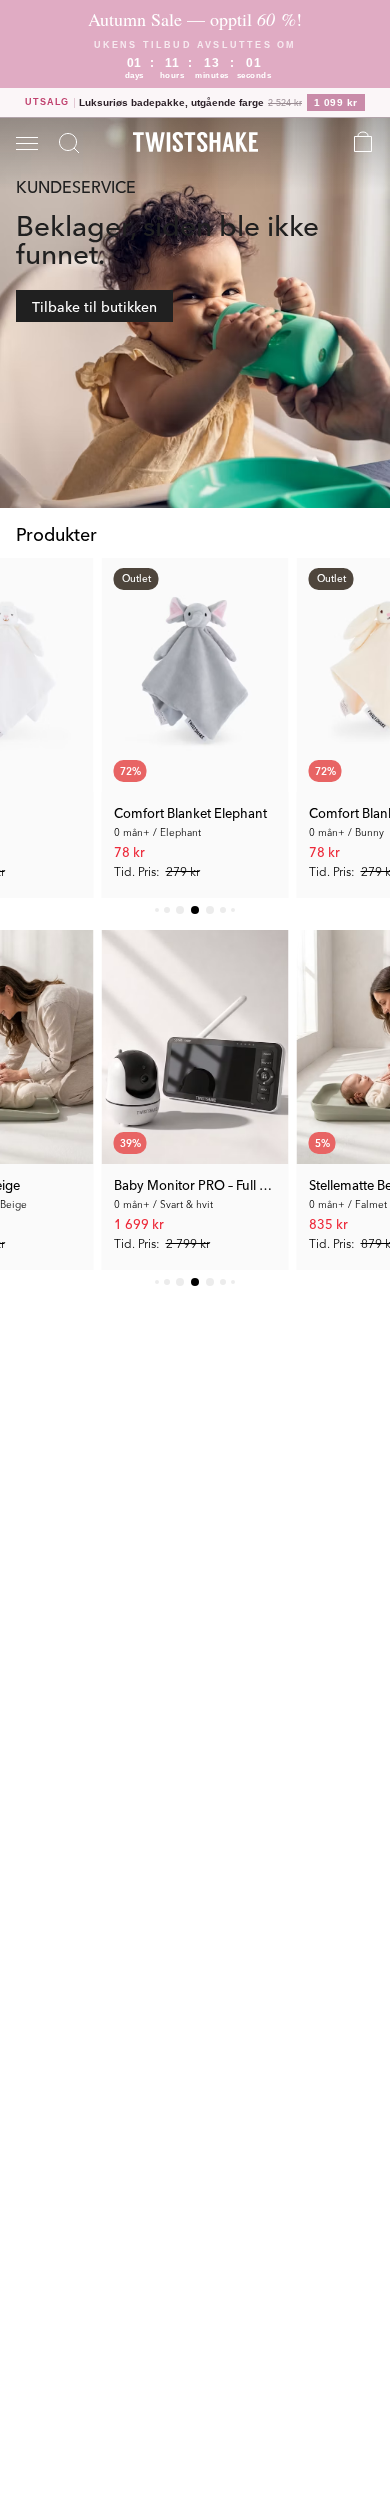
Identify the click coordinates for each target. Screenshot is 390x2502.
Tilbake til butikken (94, 306)
